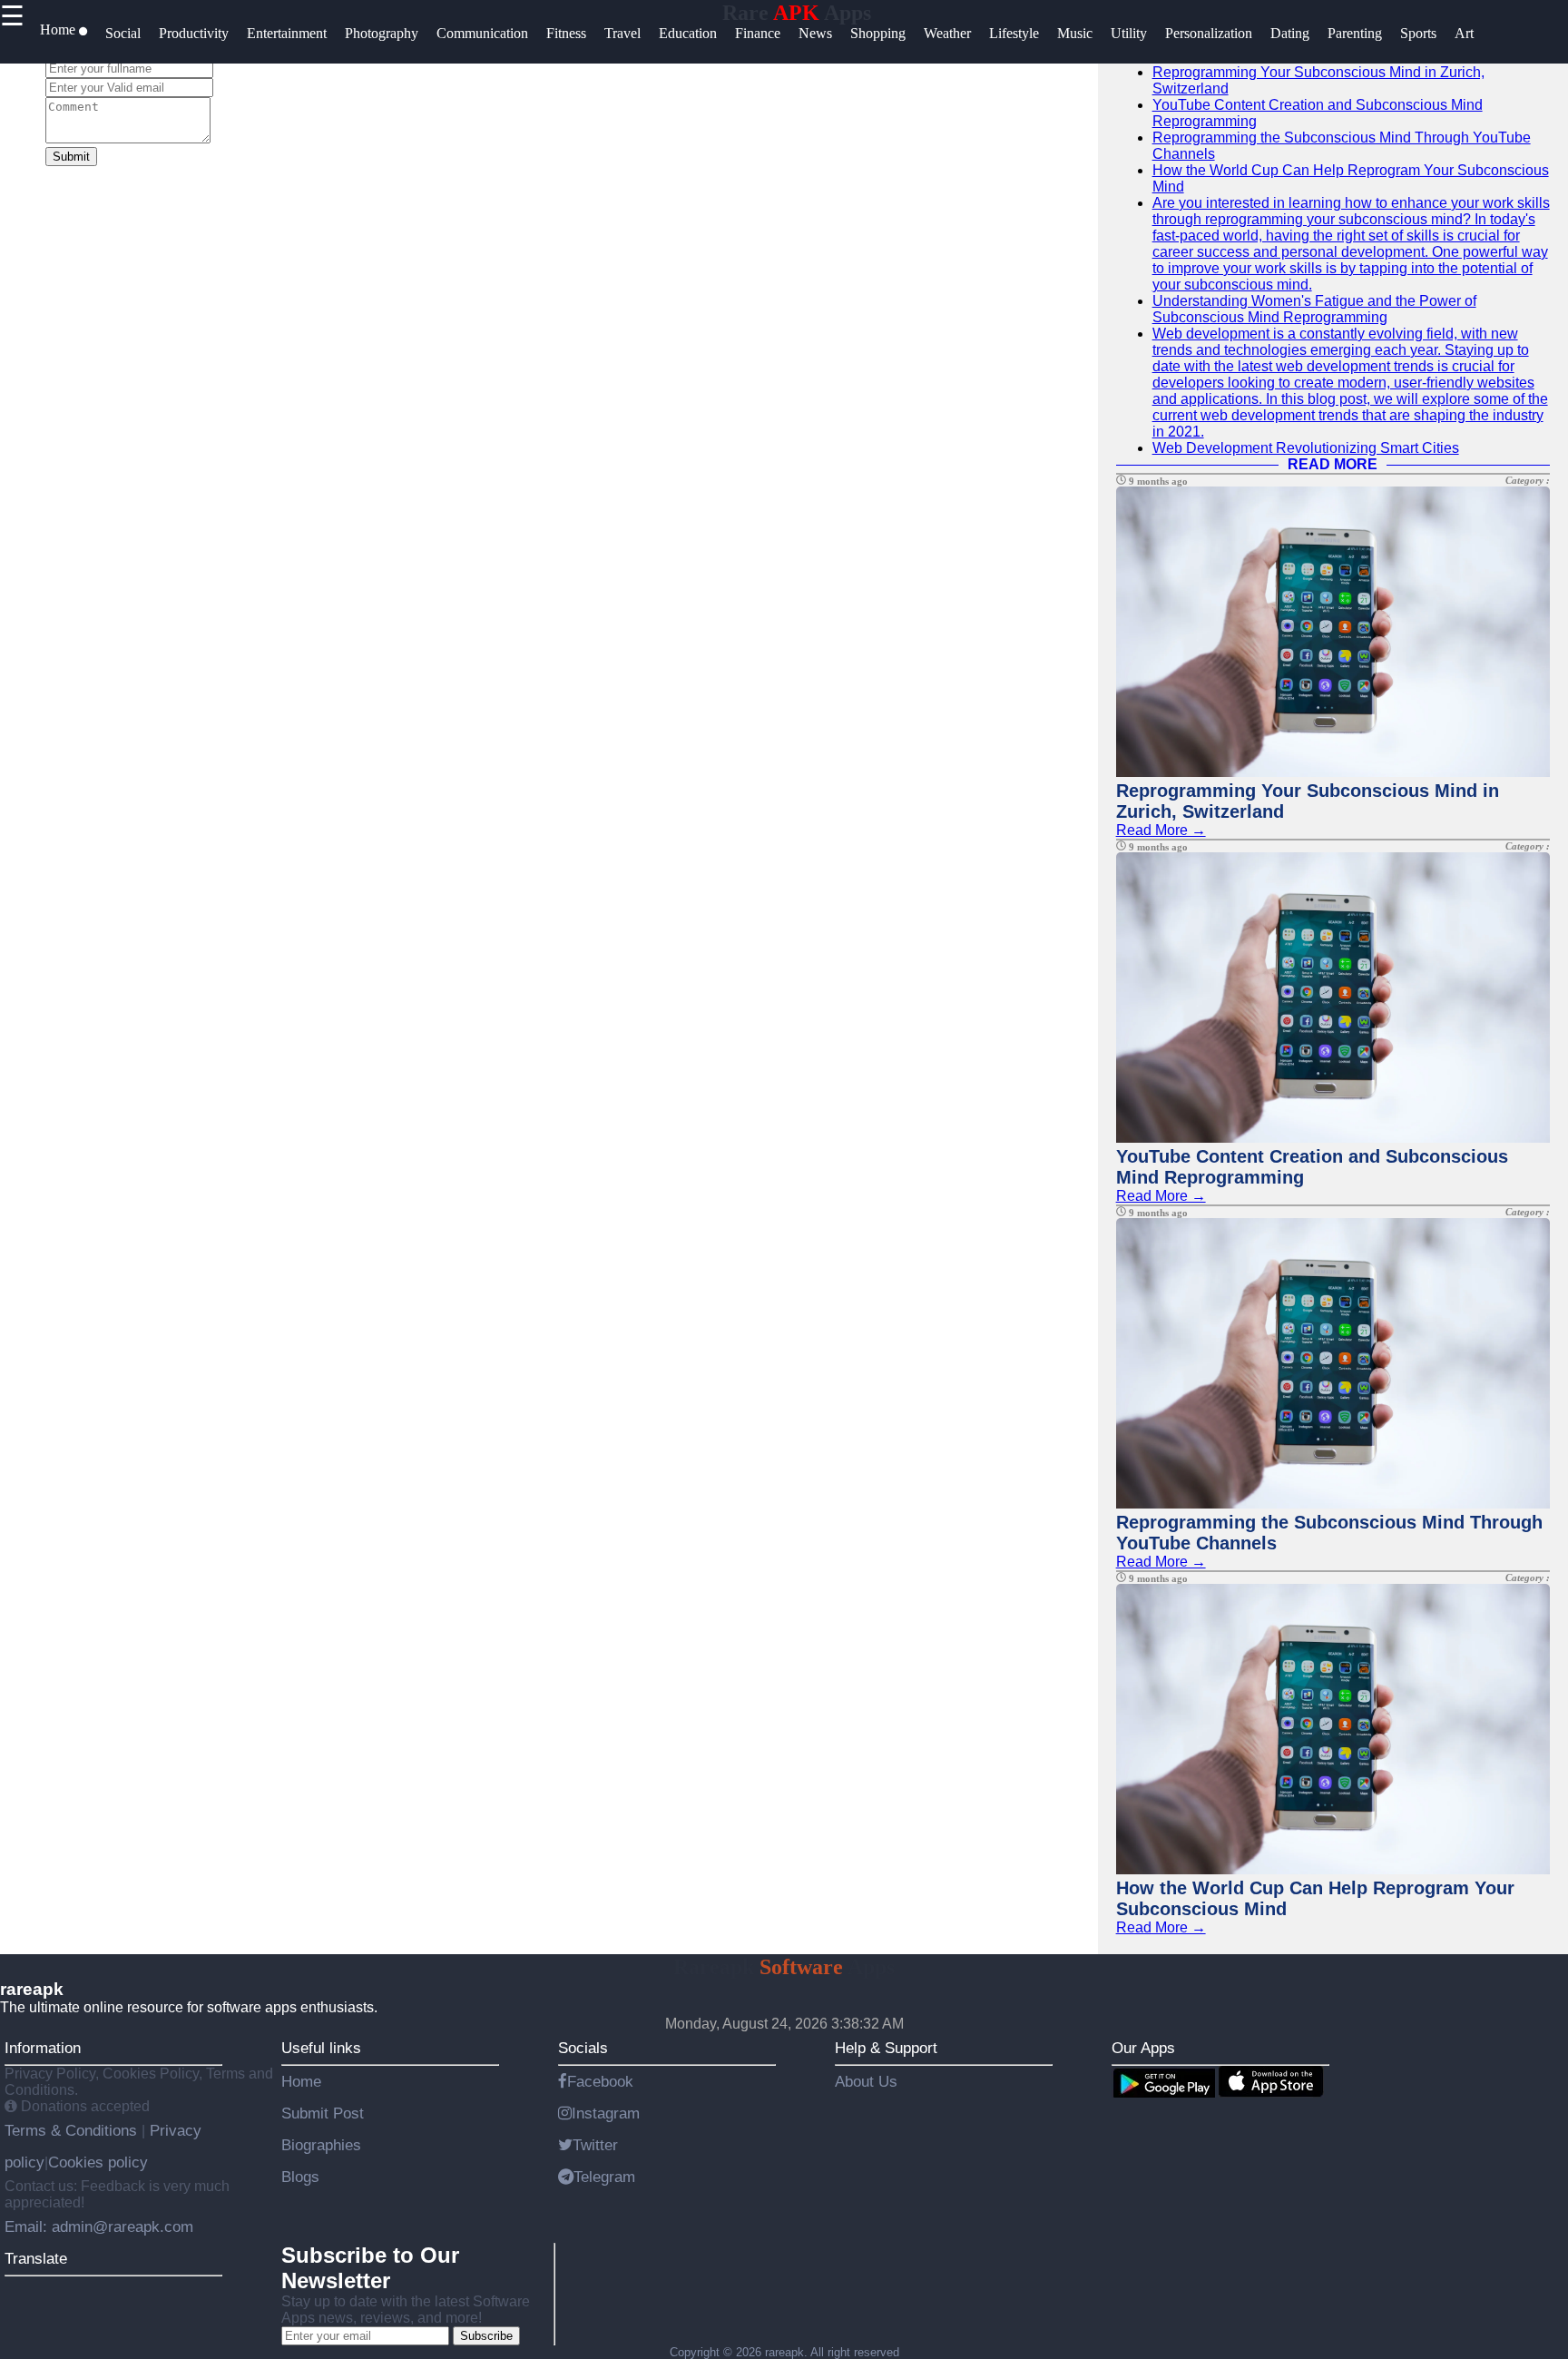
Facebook (600, 2081)
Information (43, 2048)
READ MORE (1333, 464)
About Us (866, 2081)
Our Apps (1143, 2048)
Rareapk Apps (784, 1967)
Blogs (300, 2177)
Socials (583, 2048)
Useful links (321, 2048)
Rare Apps (797, 13)
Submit (71, 157)
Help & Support (886, 2048)
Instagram (606, 2113)
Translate (36, 2258)
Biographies (321, 2145)
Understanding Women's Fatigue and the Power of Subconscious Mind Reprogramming (1314, 309)
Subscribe (486, 2336)
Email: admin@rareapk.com (99, 2226)
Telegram (604, 2177)
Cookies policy (98, 2162)
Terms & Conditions (73, 2130)
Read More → (1161, 830)
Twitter (595, 2145)
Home (301, 2081)
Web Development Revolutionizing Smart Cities (1306, 448)
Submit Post (323, 2113)
